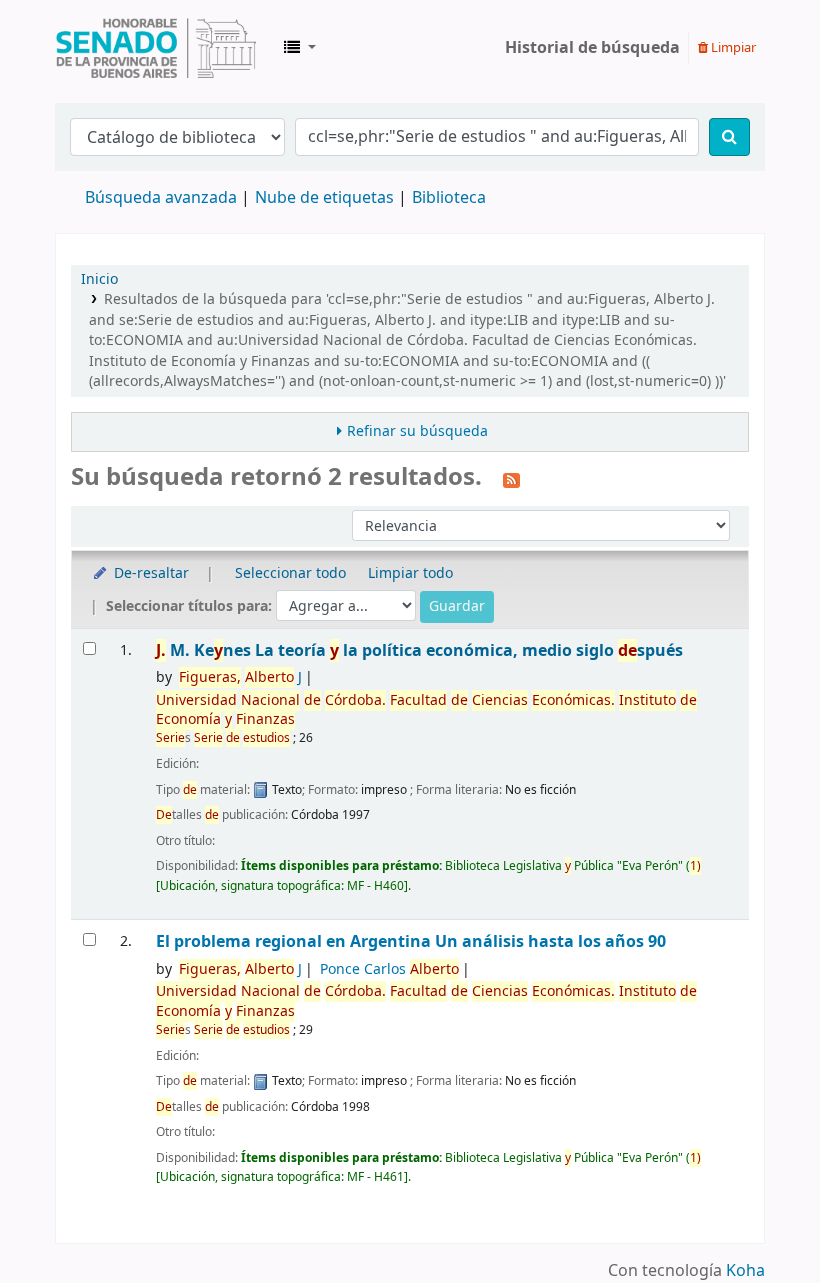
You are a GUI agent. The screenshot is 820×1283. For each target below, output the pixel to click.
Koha (745, 1271)
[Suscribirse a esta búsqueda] (511, 479)
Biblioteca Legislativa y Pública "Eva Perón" (156, 48)
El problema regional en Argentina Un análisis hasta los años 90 (411, 941)
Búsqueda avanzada (161, 198)
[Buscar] (729, 137)
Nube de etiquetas (324, 198)
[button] (300, 48)
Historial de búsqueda (592, 48)
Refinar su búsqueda (417, 431)
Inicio (99, 279)
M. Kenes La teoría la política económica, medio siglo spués (419, 650)
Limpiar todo (410, 573)
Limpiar (732, 47)
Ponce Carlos (389, 969)
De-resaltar (149, 573)
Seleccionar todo (290, 573)
